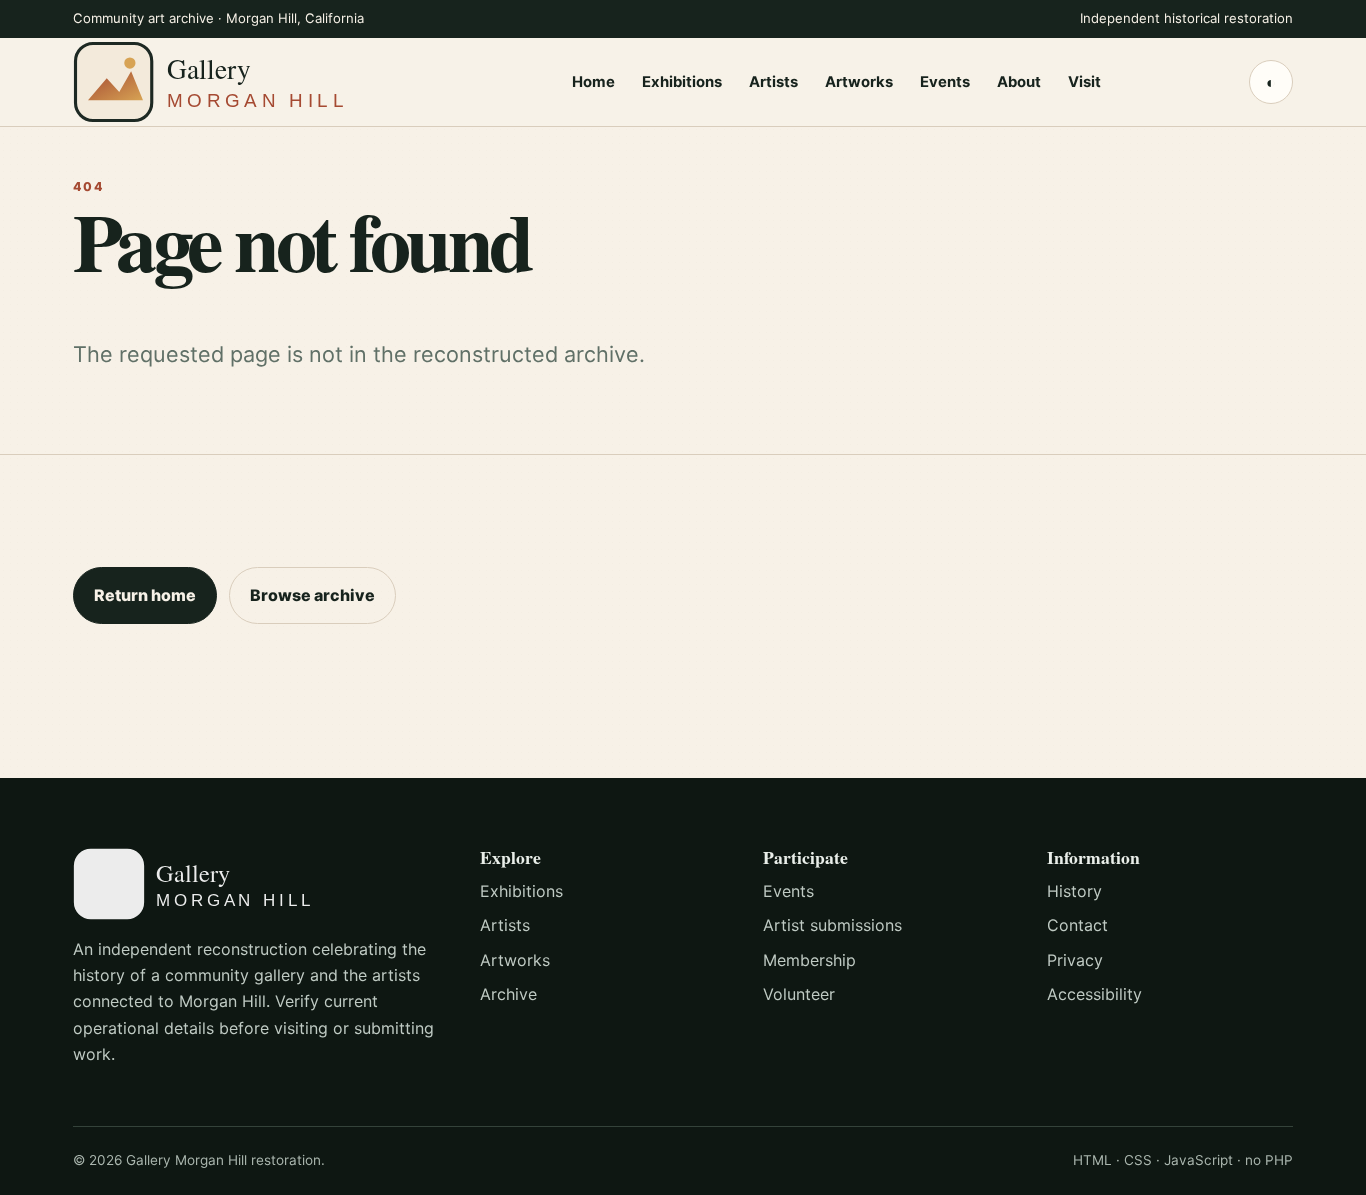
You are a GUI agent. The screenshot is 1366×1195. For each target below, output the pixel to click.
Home (593, 81)
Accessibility (1094, 994)
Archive (508, 994)
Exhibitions (682, 81)
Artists (773, 81)
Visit (1084, 81)
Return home (145, 595)
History (1074, 891)
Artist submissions (832, 925)
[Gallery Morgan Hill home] (248, 81)
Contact (1077, 925)
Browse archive (312, 595)
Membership (809, 960)
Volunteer (799, 994)
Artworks (859, 81)
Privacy (1075, 960)
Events (945, 81)
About (1019, 81)
